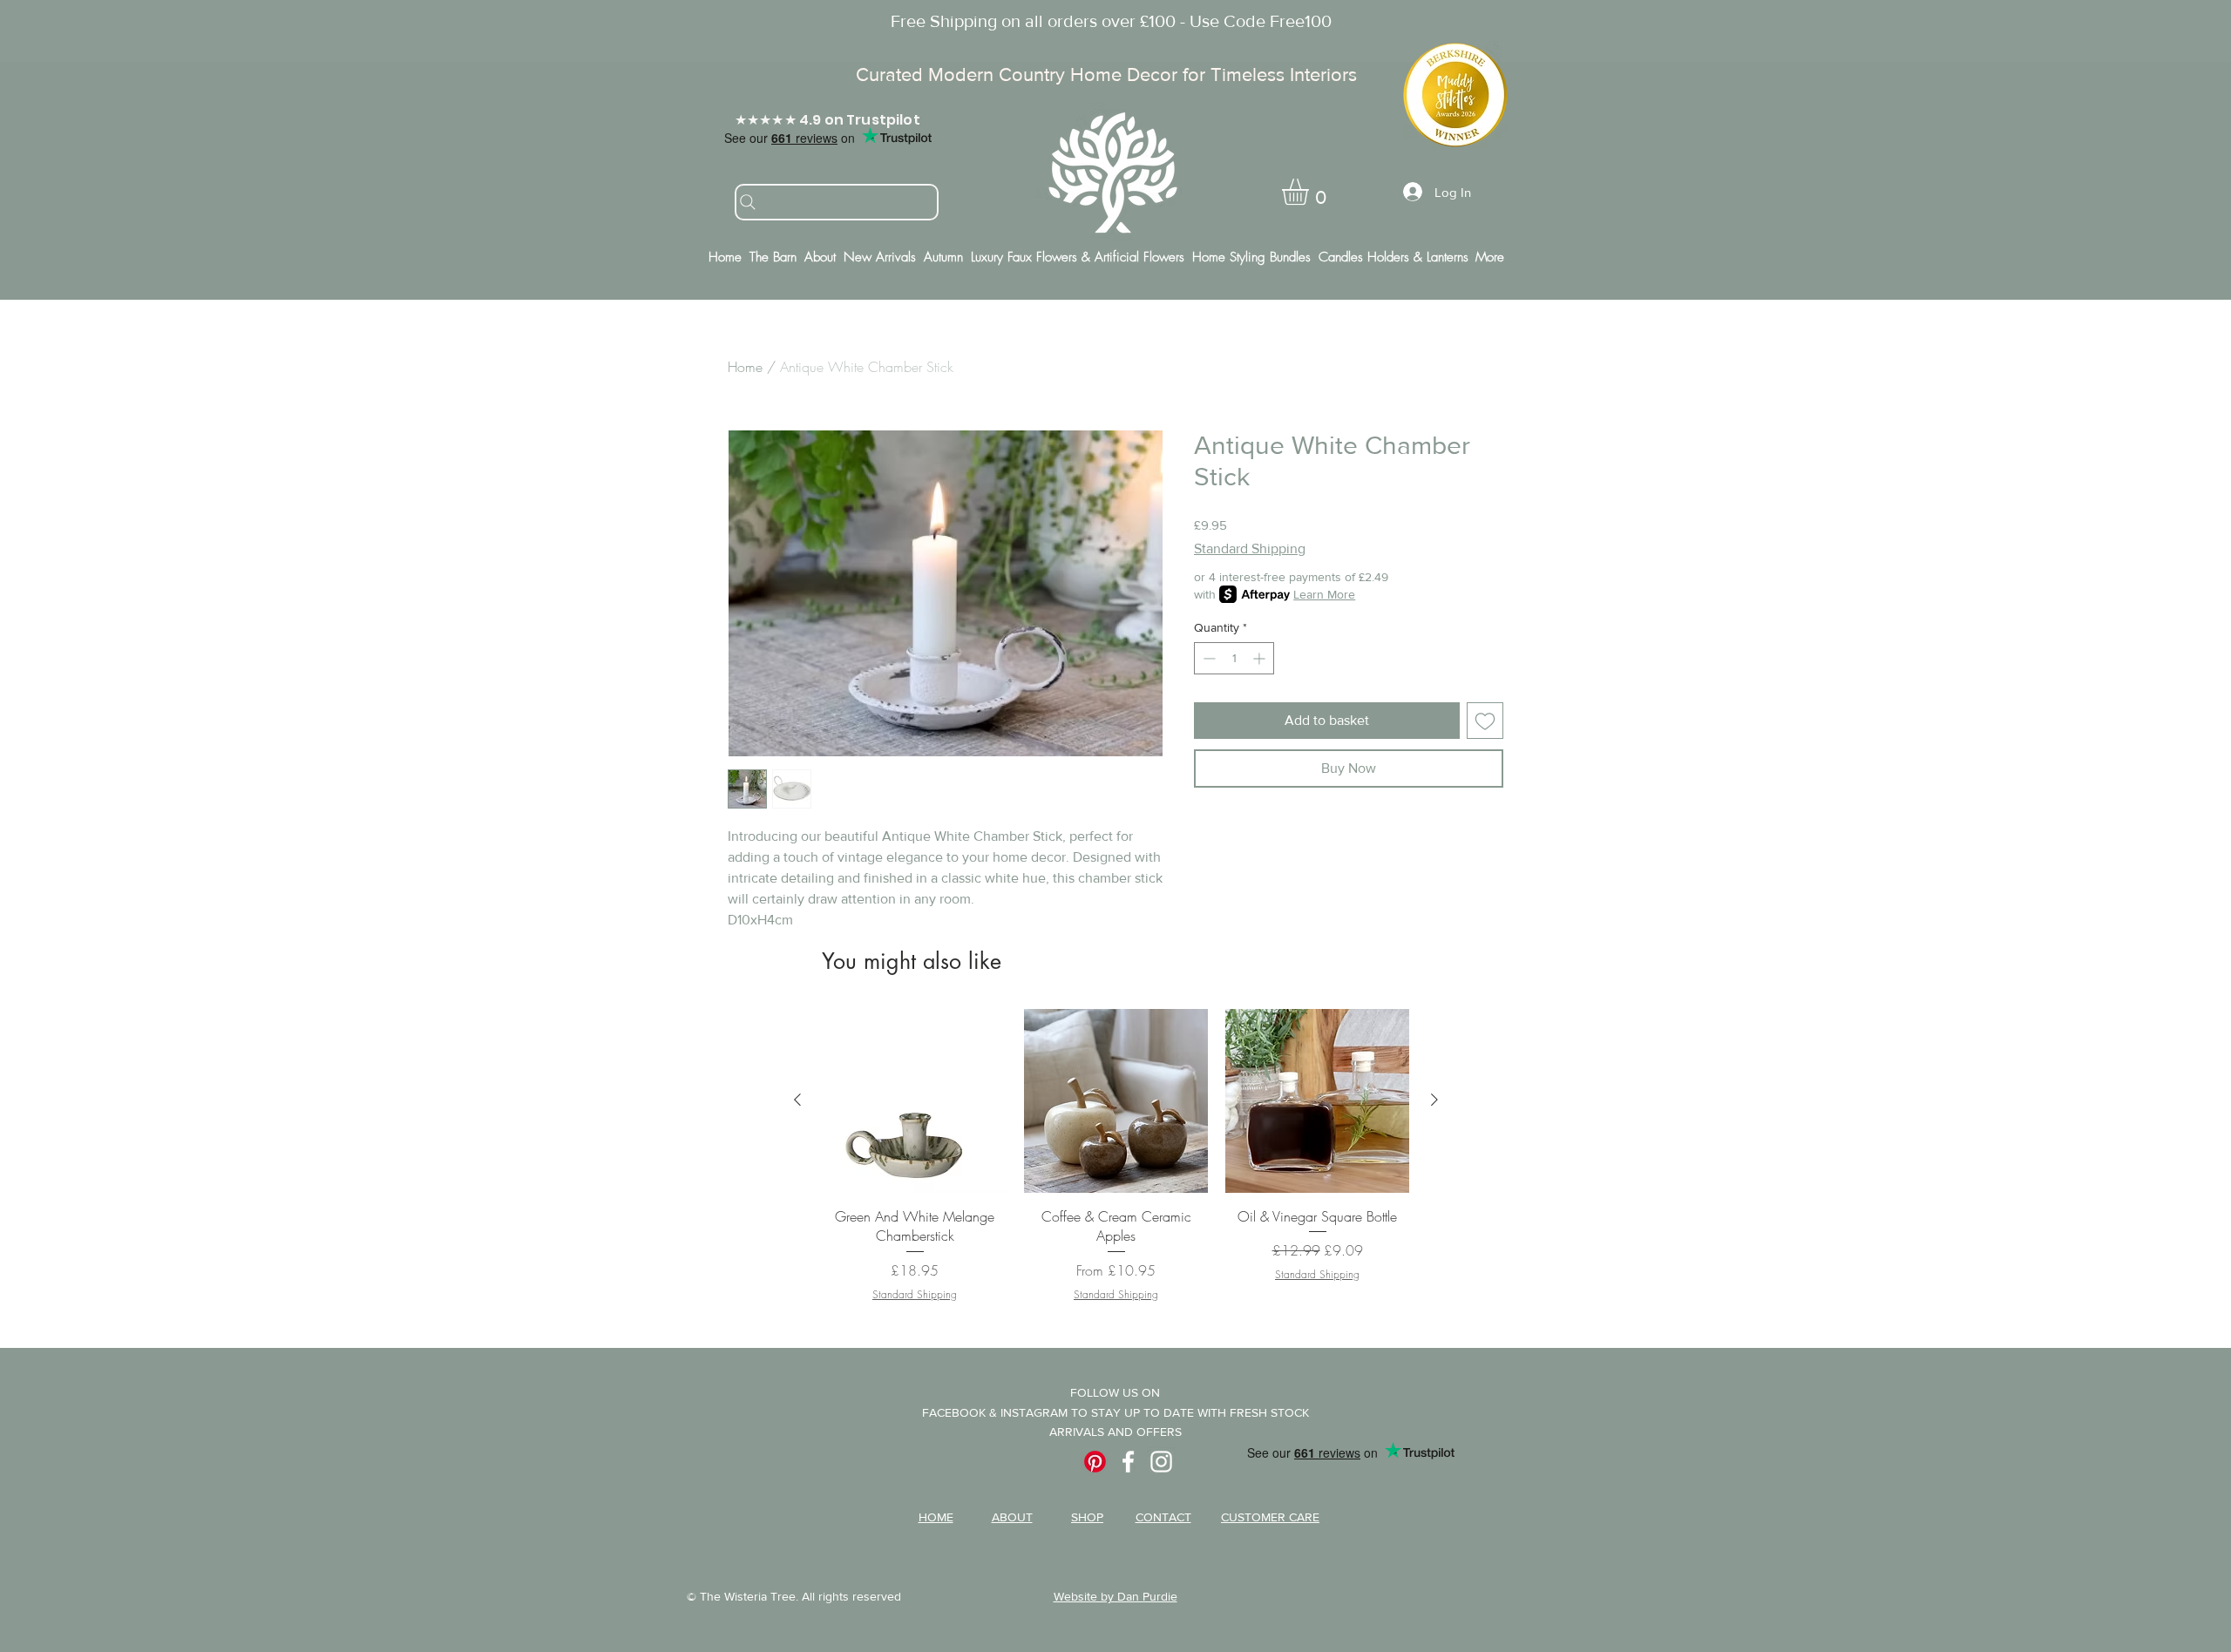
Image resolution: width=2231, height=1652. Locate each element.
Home (745, 367)
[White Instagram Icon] (1161, 1462)
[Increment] (1261, 658)
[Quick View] (915, 1101)
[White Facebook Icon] (1128, 1462)
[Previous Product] (797, 1100)
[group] (1116, 1155)
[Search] (837, 202)
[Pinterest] (1095, 1462)
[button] (1311, 192)
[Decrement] (1207, 658)
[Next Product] (1434, 1100)
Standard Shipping (1250, 548)
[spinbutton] (1234, 658)
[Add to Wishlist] (1485, 721)
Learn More (1324, 594)
